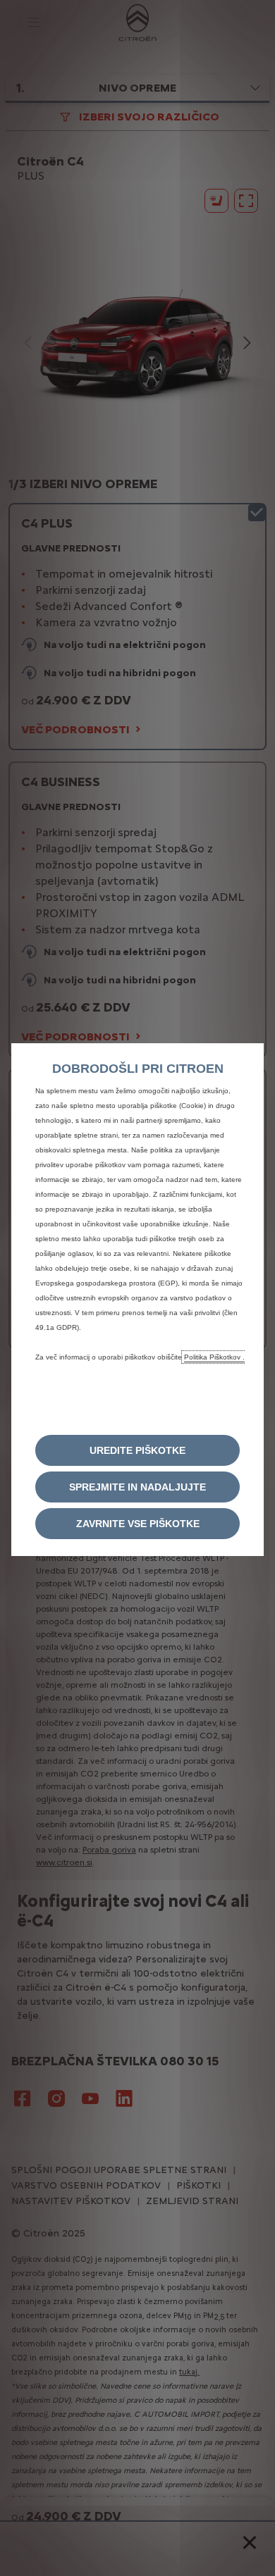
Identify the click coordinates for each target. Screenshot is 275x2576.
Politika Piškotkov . (214, 1357)
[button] (137, 1450)
